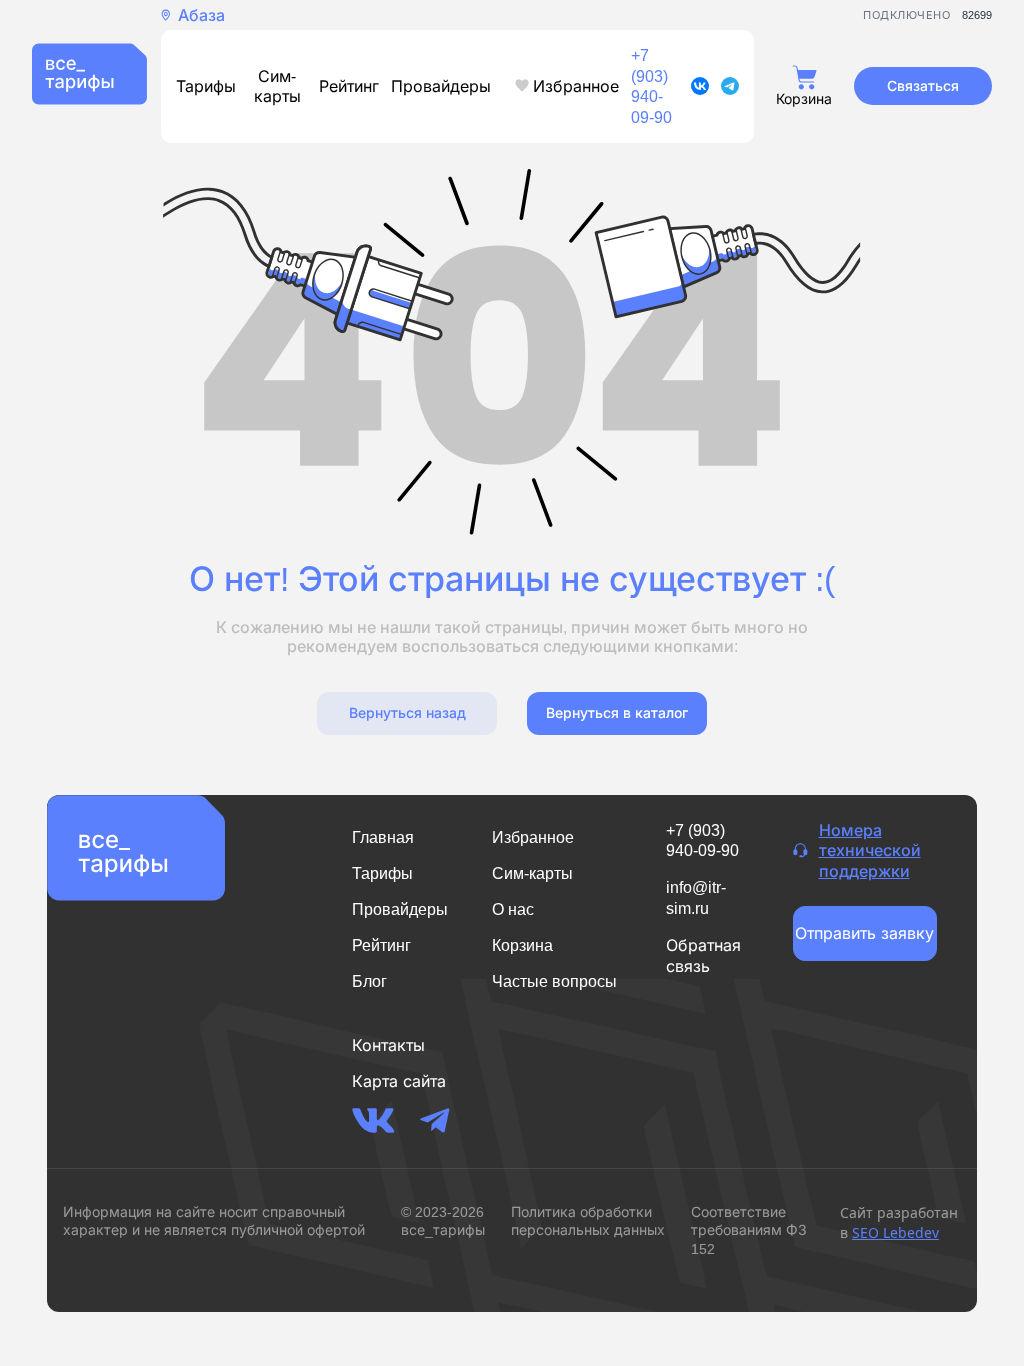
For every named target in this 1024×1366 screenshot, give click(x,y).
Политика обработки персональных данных (588, 1220)
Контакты (388, 1045)
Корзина (522, 945)
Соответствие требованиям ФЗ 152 (749, 1229)
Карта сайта (399, 1081)
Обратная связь (703, 955)
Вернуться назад (407, 712)
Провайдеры (441, 86)
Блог (369, 981)
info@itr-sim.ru (696, 897)
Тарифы (206, 86)
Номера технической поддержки (870, 851)
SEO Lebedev (895, 1232)
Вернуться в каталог (617, 712)
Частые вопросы (554, 981)
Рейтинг (349, 86)
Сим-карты (277, 86)
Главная (383, 837)
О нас (513, 909)
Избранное (576, 86)
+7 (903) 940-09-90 (651, 86)
